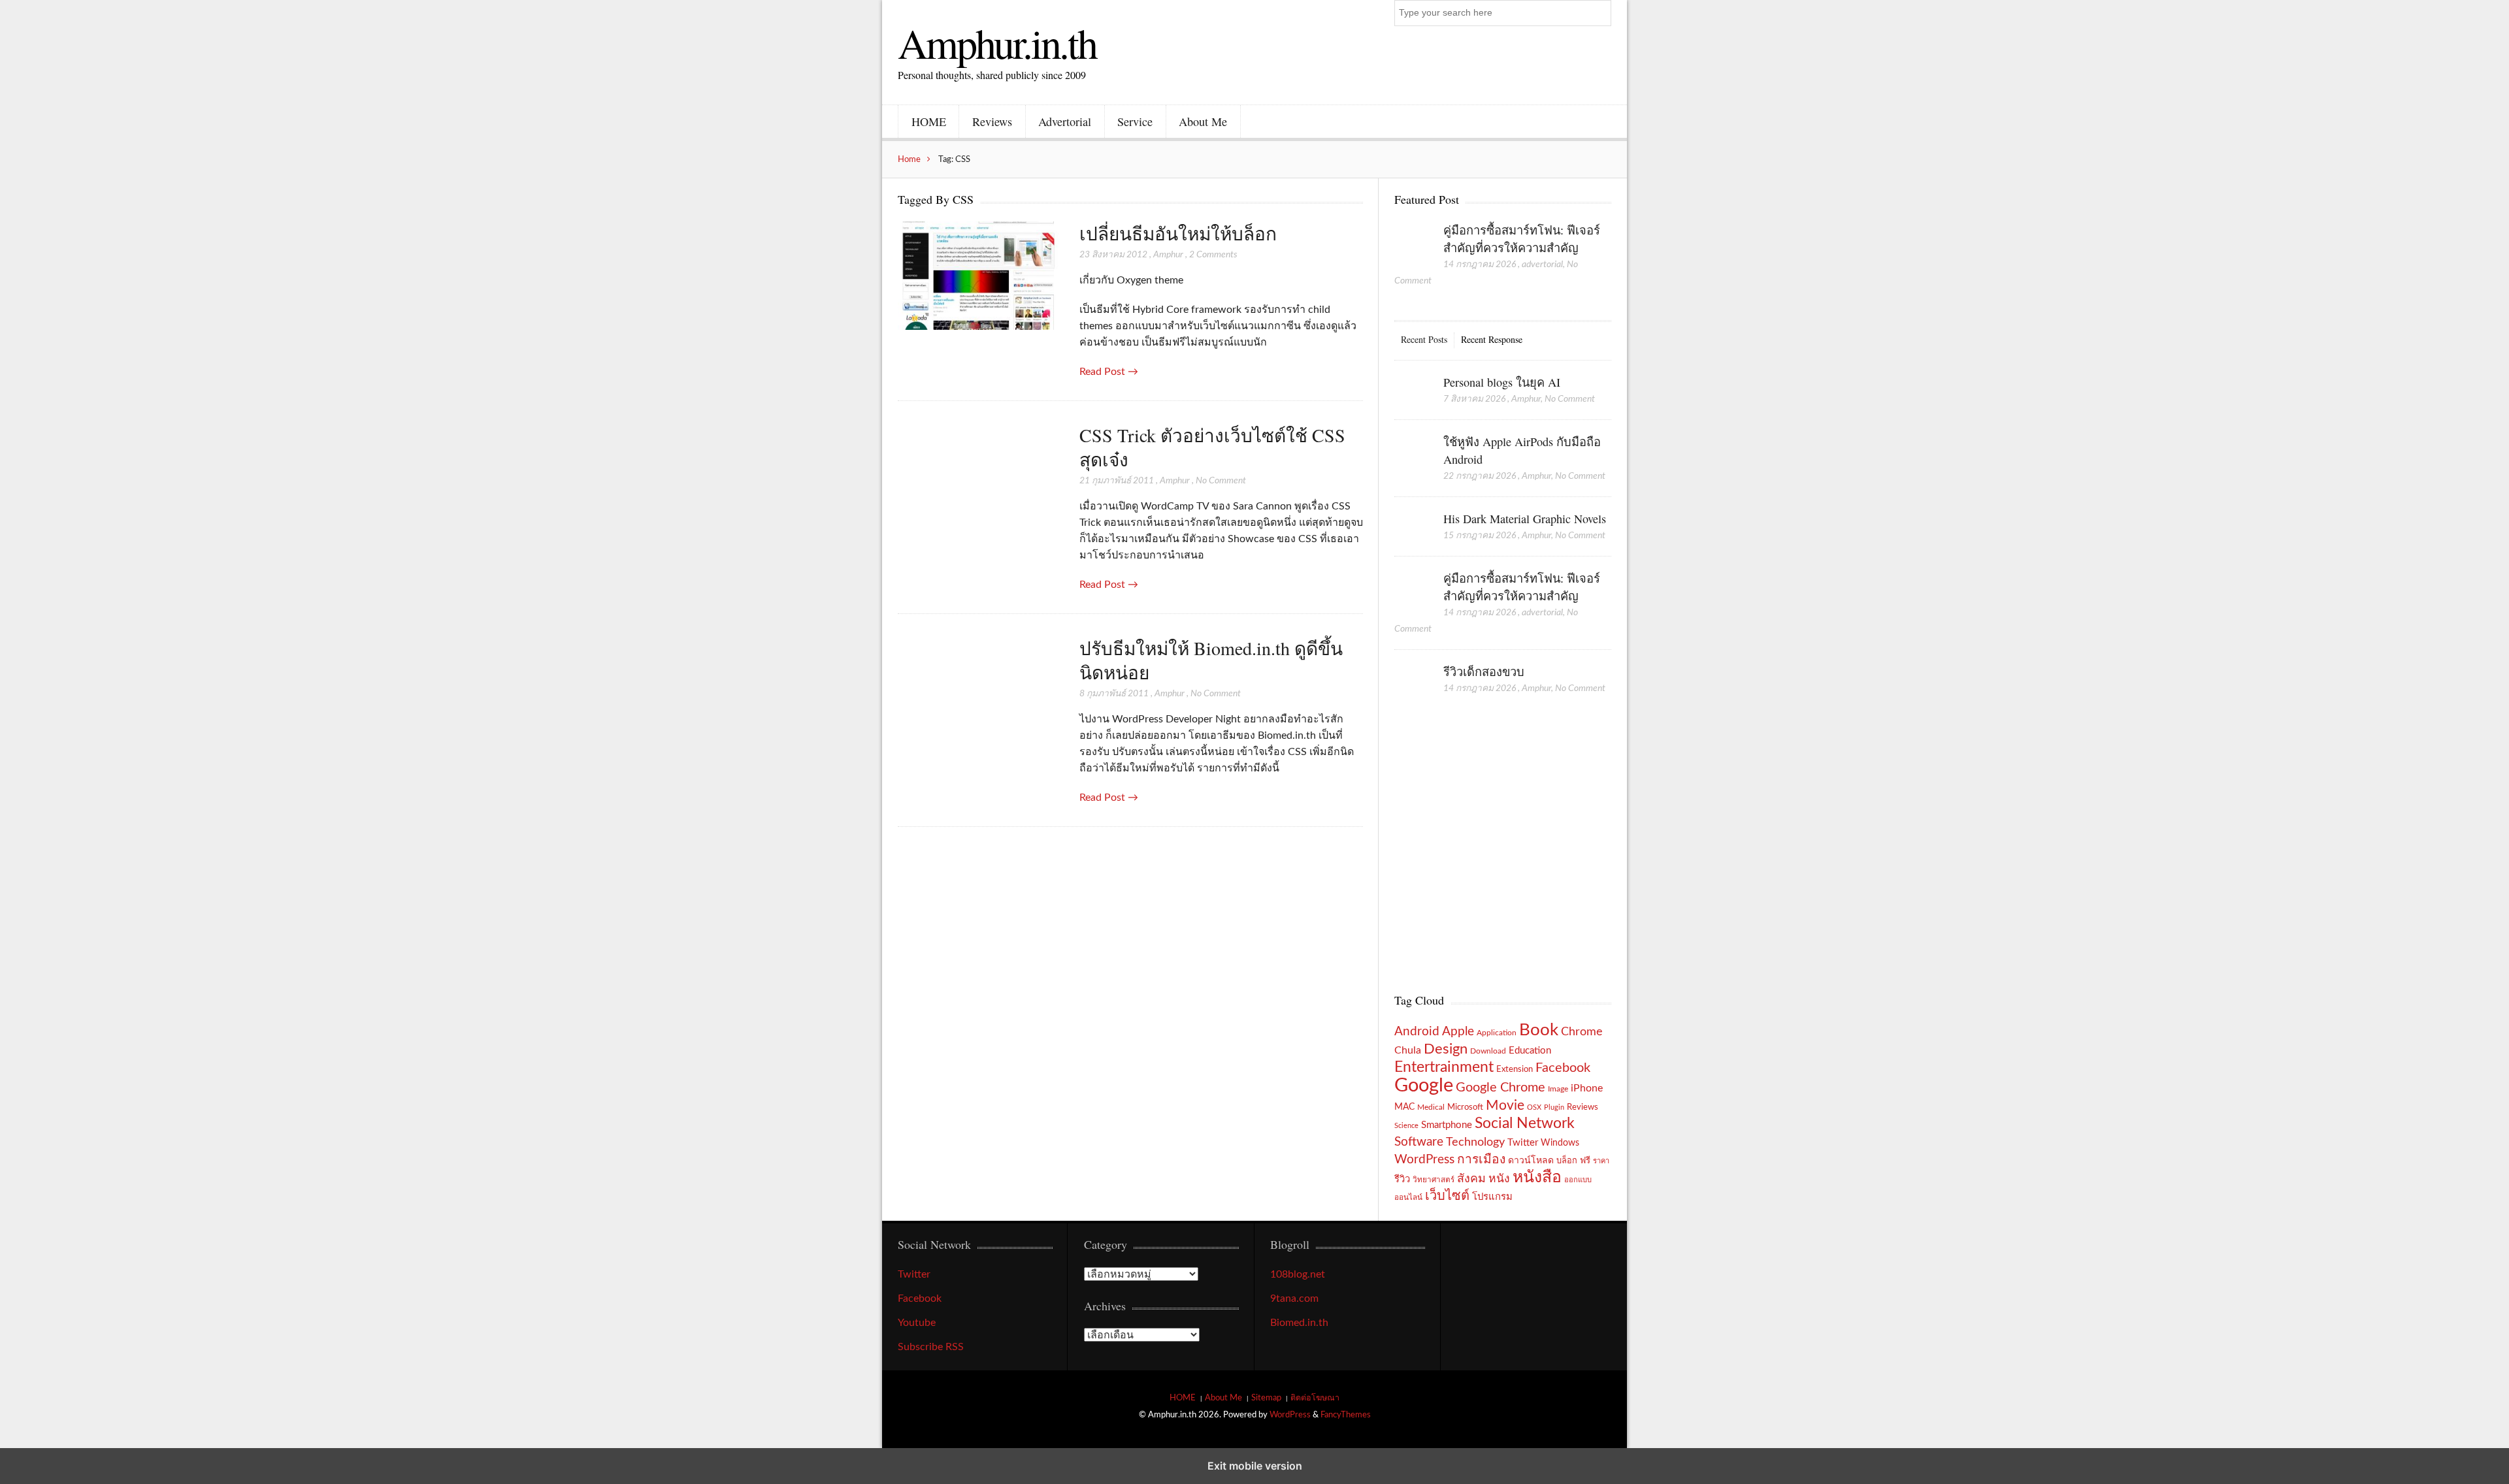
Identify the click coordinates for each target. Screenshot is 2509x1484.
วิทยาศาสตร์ (1434, 1180)
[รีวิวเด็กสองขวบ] (1412, 685)
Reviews (992, 121)
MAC (1404, 1107)
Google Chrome (1500, 1088)
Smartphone (1447, 1125)
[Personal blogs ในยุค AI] (1412, 396)
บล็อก (1567, 1161)
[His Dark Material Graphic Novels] (1412, 532)
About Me (1203, 121)
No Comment (1221, 481)
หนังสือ (1537, 1177)
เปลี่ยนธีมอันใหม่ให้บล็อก (1178, 233)
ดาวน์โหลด (1531, 1161)
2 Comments (1213, 255)
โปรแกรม (1492, 1197)
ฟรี (1585, 1161)
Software (1419, 1142)
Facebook (1563, 1068)
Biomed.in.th (1299, 1323)
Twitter (1523, 1143)
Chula (1408, 1050)
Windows (1560, 1143)
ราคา (1601, 1161)
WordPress (1424, 1160)
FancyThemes (1346, 1415)
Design (1446, 1049)
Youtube (917, 1323)
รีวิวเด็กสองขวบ (1484, 671)
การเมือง (1481, 1160)
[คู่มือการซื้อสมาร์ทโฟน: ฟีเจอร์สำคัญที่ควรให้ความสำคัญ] (1412, 244)
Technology (1475, 1142)
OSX (1534, 1107)
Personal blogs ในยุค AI (1502, 382)
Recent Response (1492, 339)
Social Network (1525, 1123)
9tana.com (1294, 1298)
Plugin (1554, 1107)
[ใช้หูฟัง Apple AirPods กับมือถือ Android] (1412, 455)
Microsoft (1465, 1107)
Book (1539, 1030)
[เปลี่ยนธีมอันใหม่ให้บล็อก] (979, 277)
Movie (1505, 1105)
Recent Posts (1424, 339)
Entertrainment (1444, 1067)
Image (1558, 1089)
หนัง (1499, 1179)
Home (909, 159)
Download (1488, 1051)
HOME (929, 121)
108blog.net (1298, 1274)
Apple (1458, 1031)
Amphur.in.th (997, 42)
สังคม (1471, 1179)
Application (1497, 1033)
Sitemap (1266, 1398)
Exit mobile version (1255, 1466)
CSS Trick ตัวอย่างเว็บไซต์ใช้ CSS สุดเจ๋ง (1212, 447)
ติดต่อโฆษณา (1315, 1398)
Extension (1515, 1069)
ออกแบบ (1578, 1180)
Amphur (1168, 255)
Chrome (1582, 1032)
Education (1530, 1051)
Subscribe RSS (931, 1347)
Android (1417, 1032)
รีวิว (1402, 1179)
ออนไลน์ (1408, 1198)
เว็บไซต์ (1447, 1196)
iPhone (1587, 1088)
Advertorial (1065, 121)
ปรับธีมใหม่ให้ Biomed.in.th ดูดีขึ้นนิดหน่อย (1211, 660)
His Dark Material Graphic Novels (1525, 519)
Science (1406, 1126)
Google (1424, 1086)
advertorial (1542, 265)
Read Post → (1109, 372)
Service (1135, 121)
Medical (1431, 1107)
